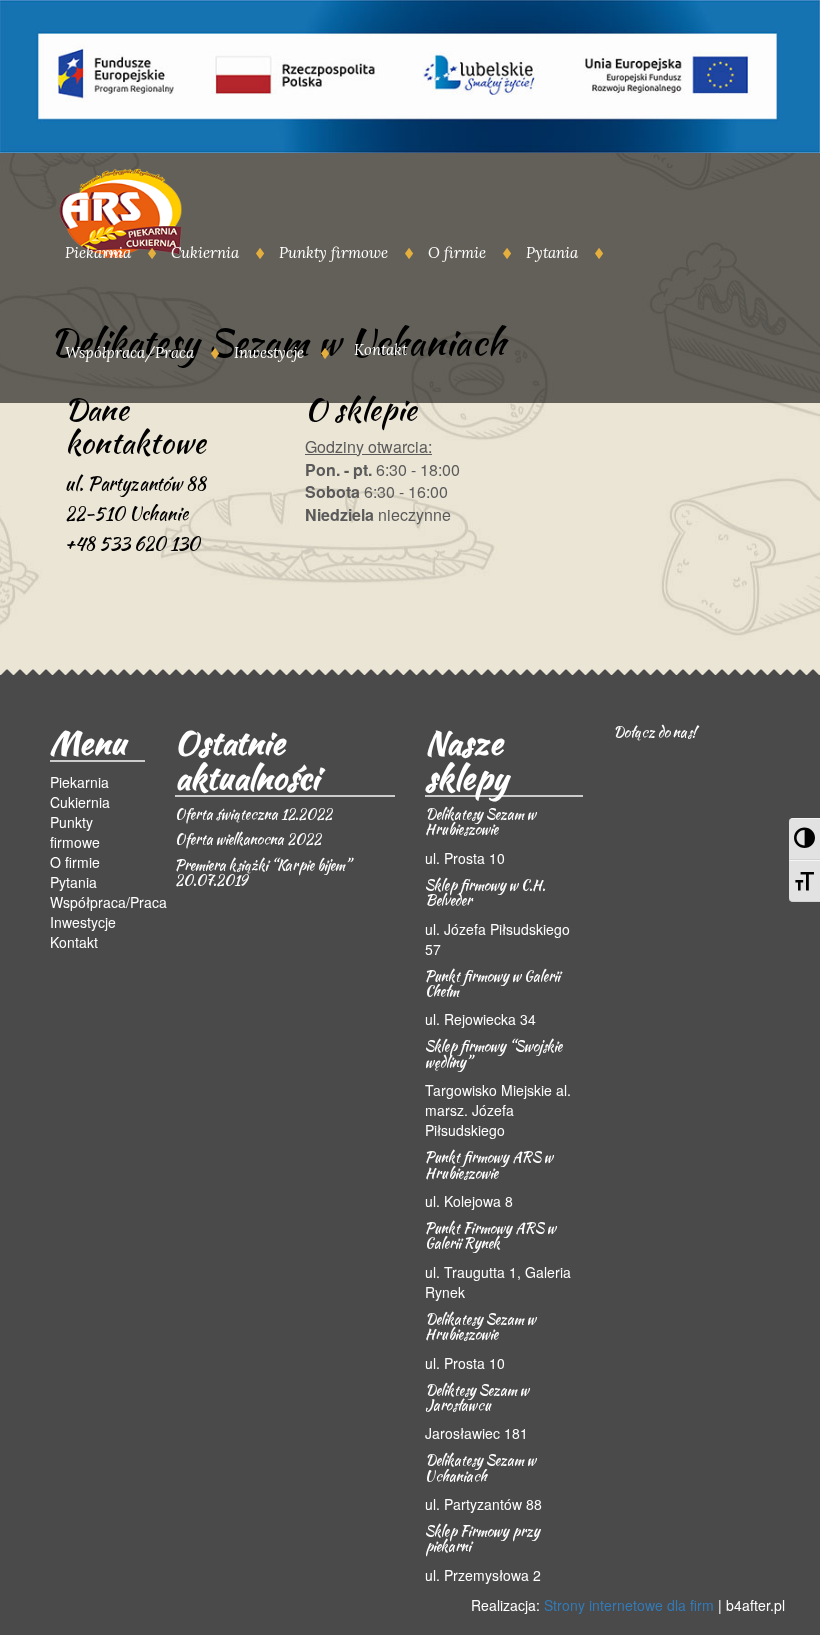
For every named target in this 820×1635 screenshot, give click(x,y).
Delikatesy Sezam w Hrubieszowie (480, 821)
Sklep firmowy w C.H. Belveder (485, 892)
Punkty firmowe (333, 252)
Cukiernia (205, 252)
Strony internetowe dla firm (629, 1605)
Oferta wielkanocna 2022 (248, 839)
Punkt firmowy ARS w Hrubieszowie (489, 1164)
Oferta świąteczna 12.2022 (253, 814)
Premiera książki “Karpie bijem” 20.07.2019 (263, 872)
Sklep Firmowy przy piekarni (482, 1538)
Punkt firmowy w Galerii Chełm (492, 983)
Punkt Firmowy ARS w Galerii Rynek (490, 1235)
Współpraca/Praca (129, 352)
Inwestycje (269, 352)
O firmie (457, 252)
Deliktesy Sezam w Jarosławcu (477, 1397)
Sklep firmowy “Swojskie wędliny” (493, 1053)
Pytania (552, 252)
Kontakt (380, 349)
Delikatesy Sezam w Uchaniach (480, 1467)
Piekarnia (98, 252)
